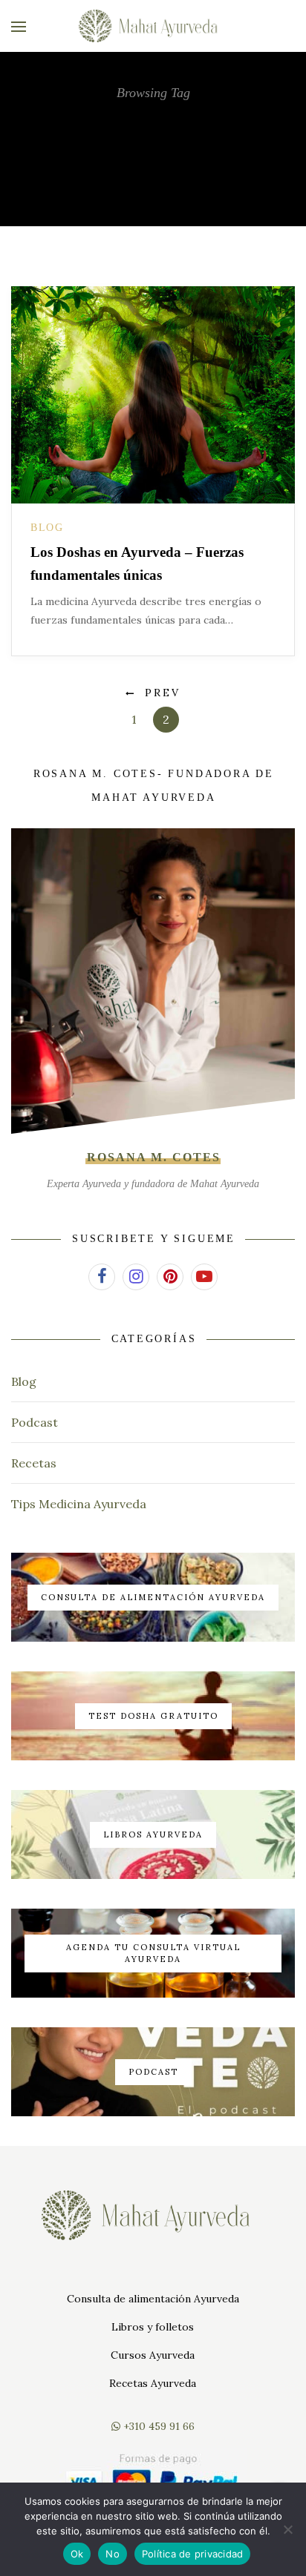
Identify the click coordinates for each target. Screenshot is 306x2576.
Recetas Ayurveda (153, 2383)
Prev (163, 693)
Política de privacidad (193, 2554)
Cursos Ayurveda (153, 2355)
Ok (77, 2554)
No (113, 2554)
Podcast (35, 1422)
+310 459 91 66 (157, 2426)
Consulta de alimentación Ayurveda (153, 2299)
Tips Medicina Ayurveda (79, 1504)
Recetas (34, 1463)
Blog (47, 528)
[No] (287, 2529)
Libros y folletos (153, 2327)
